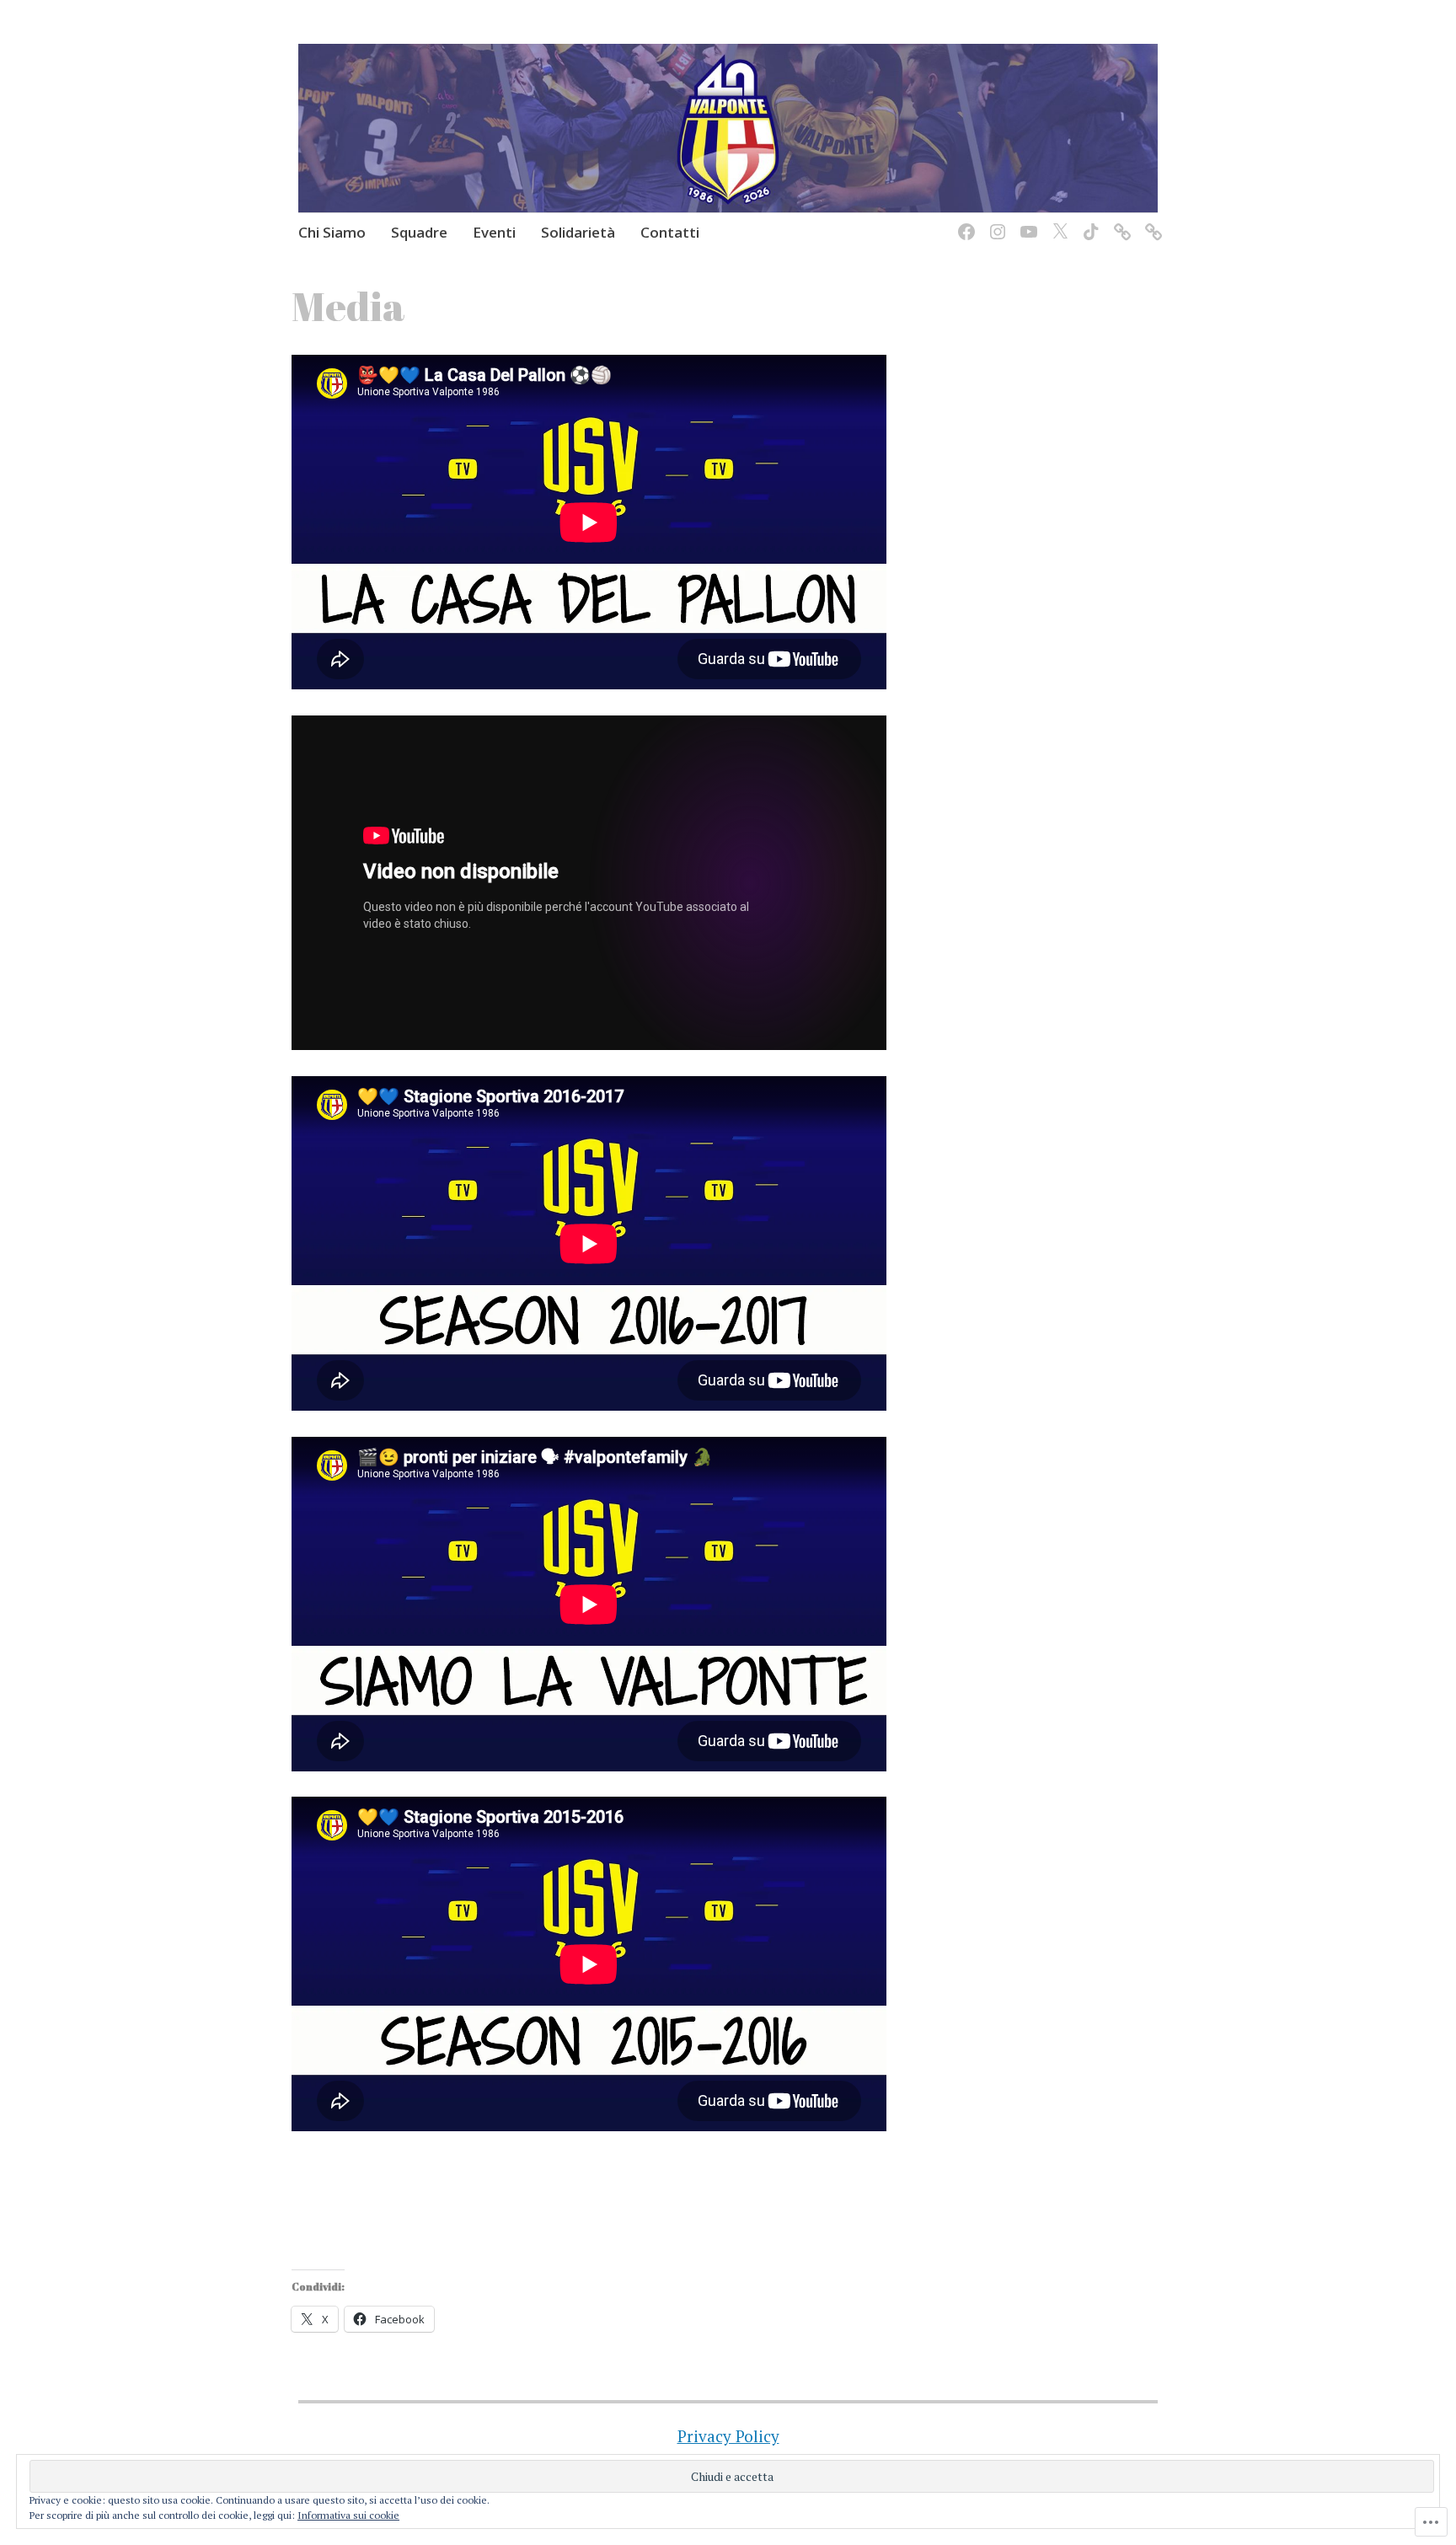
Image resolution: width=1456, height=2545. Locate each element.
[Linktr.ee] (1119, 221)
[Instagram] (995, 221)
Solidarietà (578, 232)
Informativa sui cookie (348, 2515)
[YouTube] (1026, 221)
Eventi (494, 232)
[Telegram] (1151, 221)
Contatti (670, 232)
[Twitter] (1057, 221)
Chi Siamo (332, 232)
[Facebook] (964, 221)
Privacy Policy (728, 2436)
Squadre (419, 232)
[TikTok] (1088, 221)
